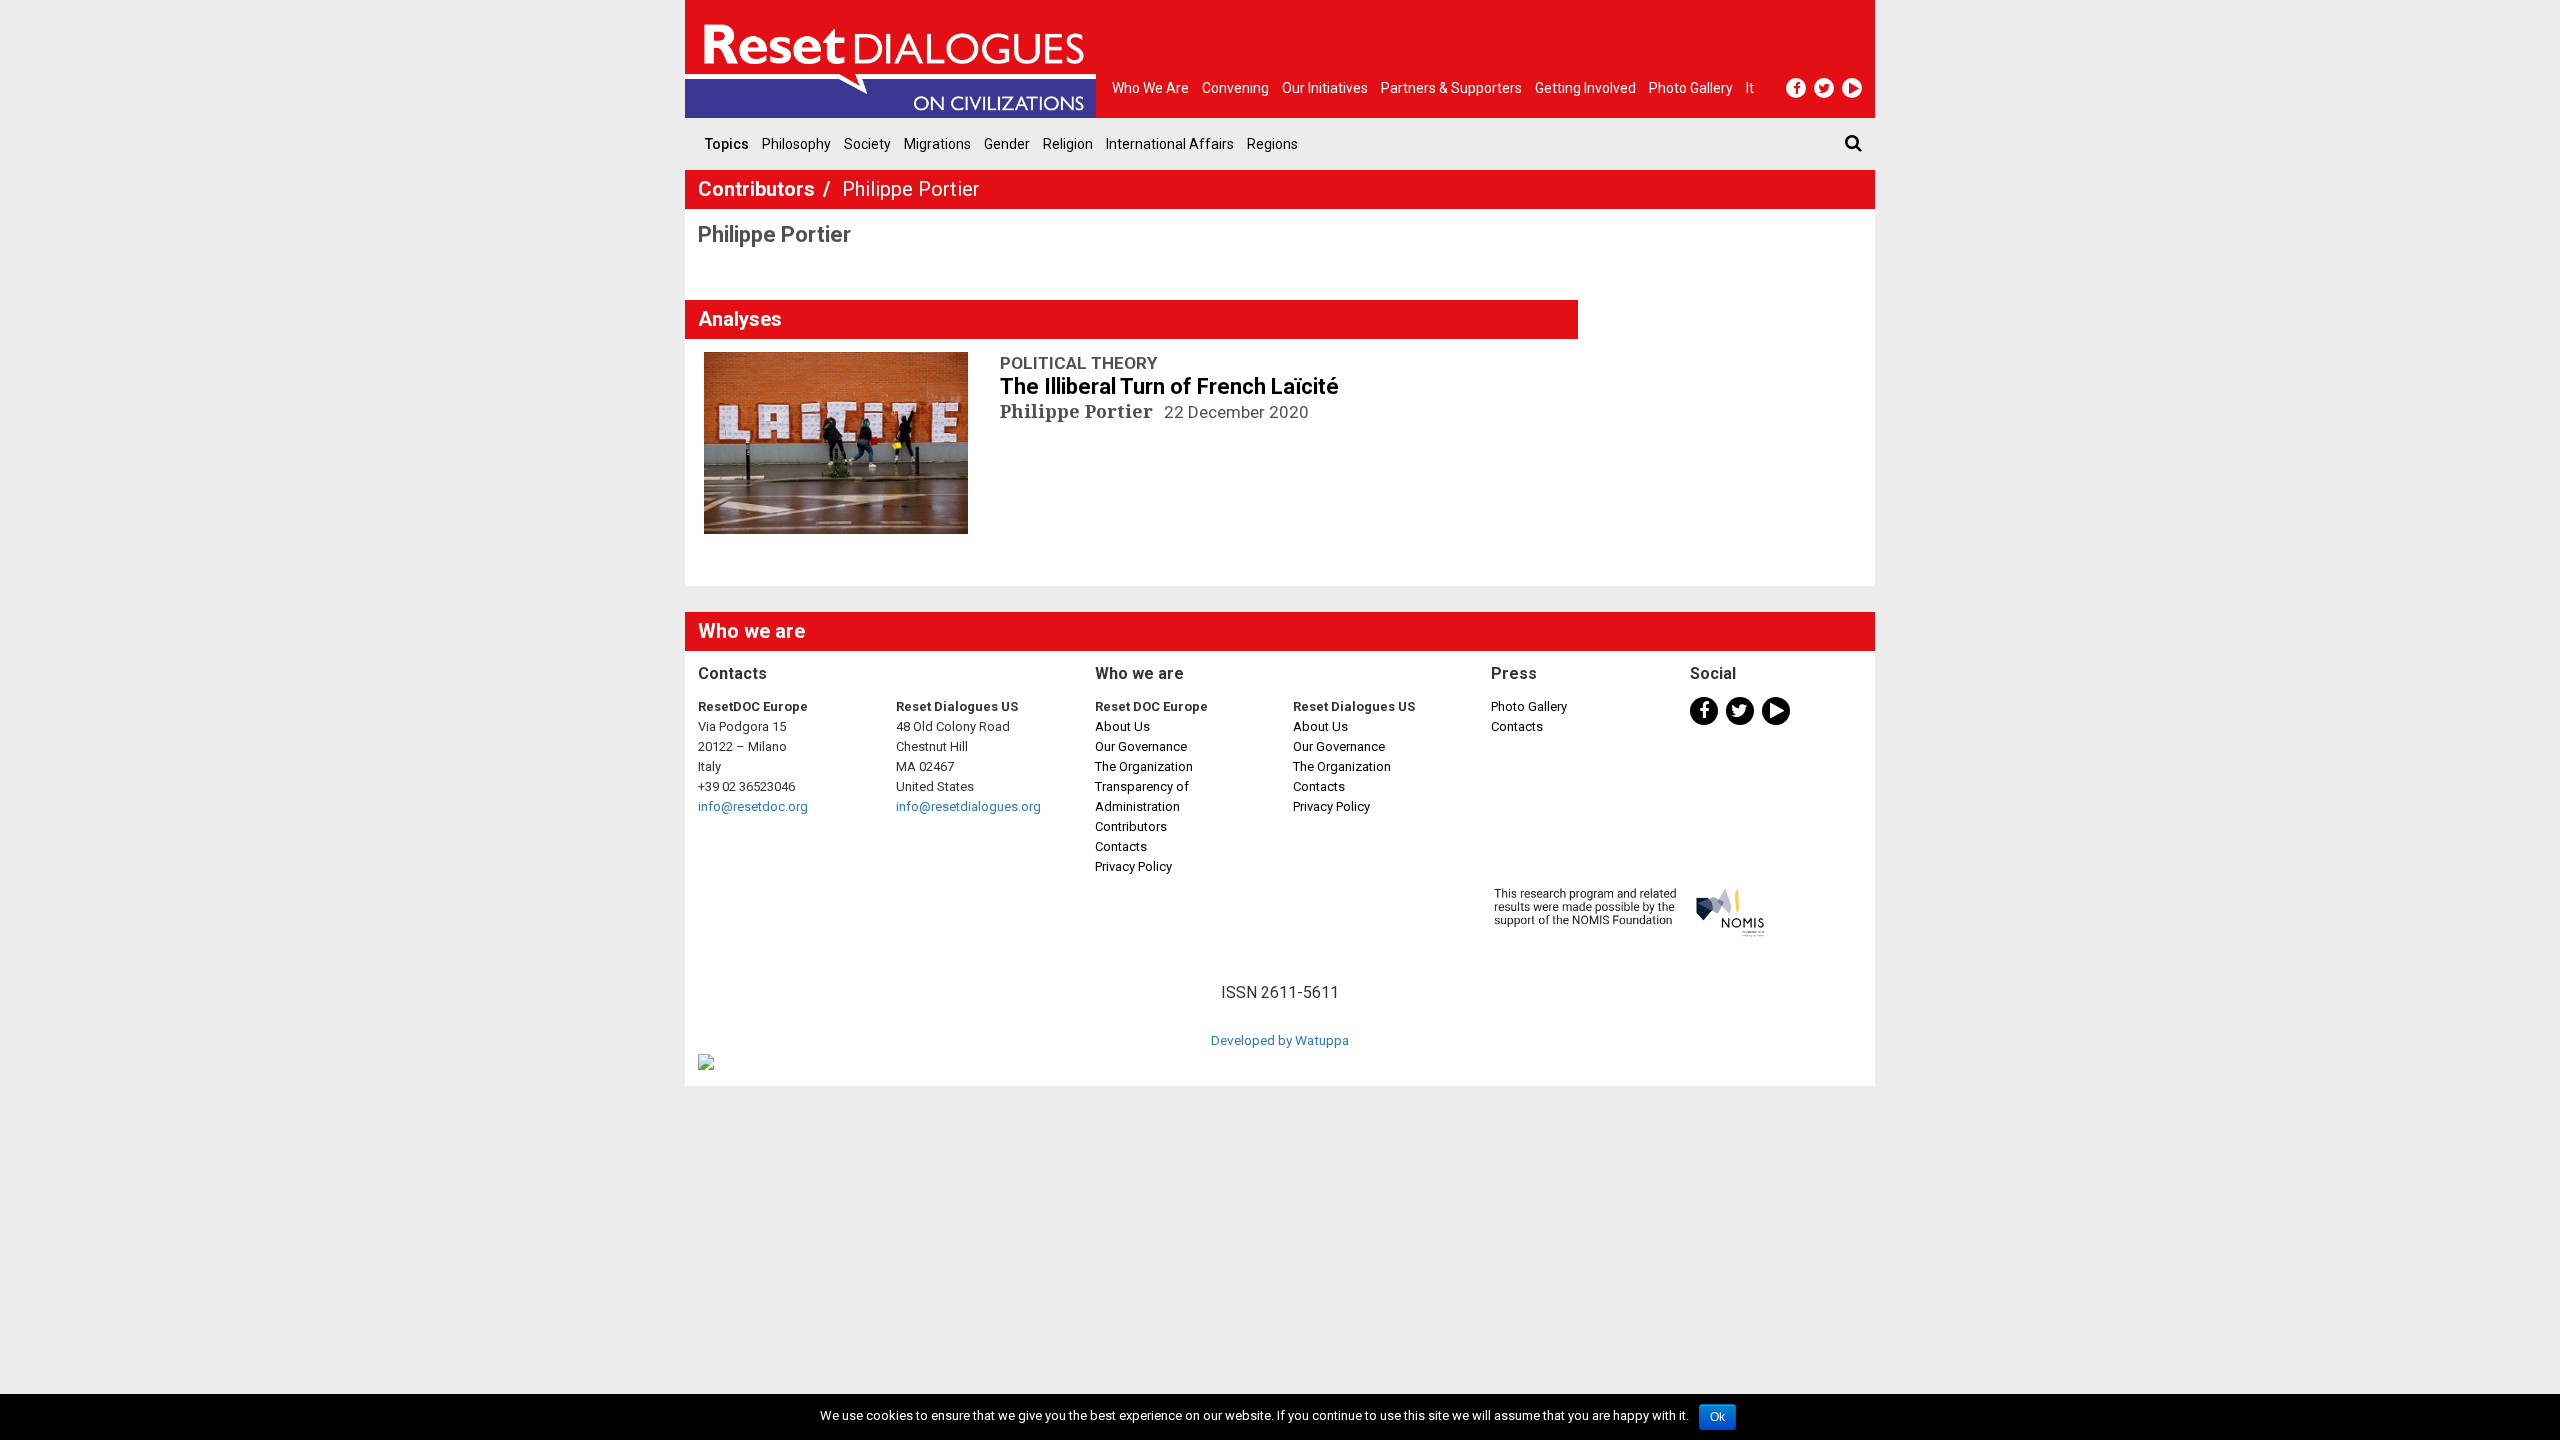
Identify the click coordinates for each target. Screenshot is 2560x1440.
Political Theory (1078, 363)
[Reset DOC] (895, 59)
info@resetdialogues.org (968, 806)
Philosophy (796, 144)
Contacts (1121, 846)
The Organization (1144, 766)
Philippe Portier (1079, 411)
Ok (1717, 1417)
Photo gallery (1691, 88)
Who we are (1150, 88)
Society (867, 144)
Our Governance (1141, 746)
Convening (1235, 88)
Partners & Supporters (1451, 88)
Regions (1272, 144)
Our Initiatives (1325, 88)
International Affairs (1170, 144)
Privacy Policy (1133, 866)
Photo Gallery (1529, 706)
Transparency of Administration (1142, 796)
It (1750, 88)
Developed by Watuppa (1280, 1040)
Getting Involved (1585, 88)
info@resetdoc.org (753, 806)
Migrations (937, 144)
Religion (1068, 144)
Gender (1007, 144)
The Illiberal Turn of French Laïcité (1169, 386)
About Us (1122, 726)
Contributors (759, 189)
